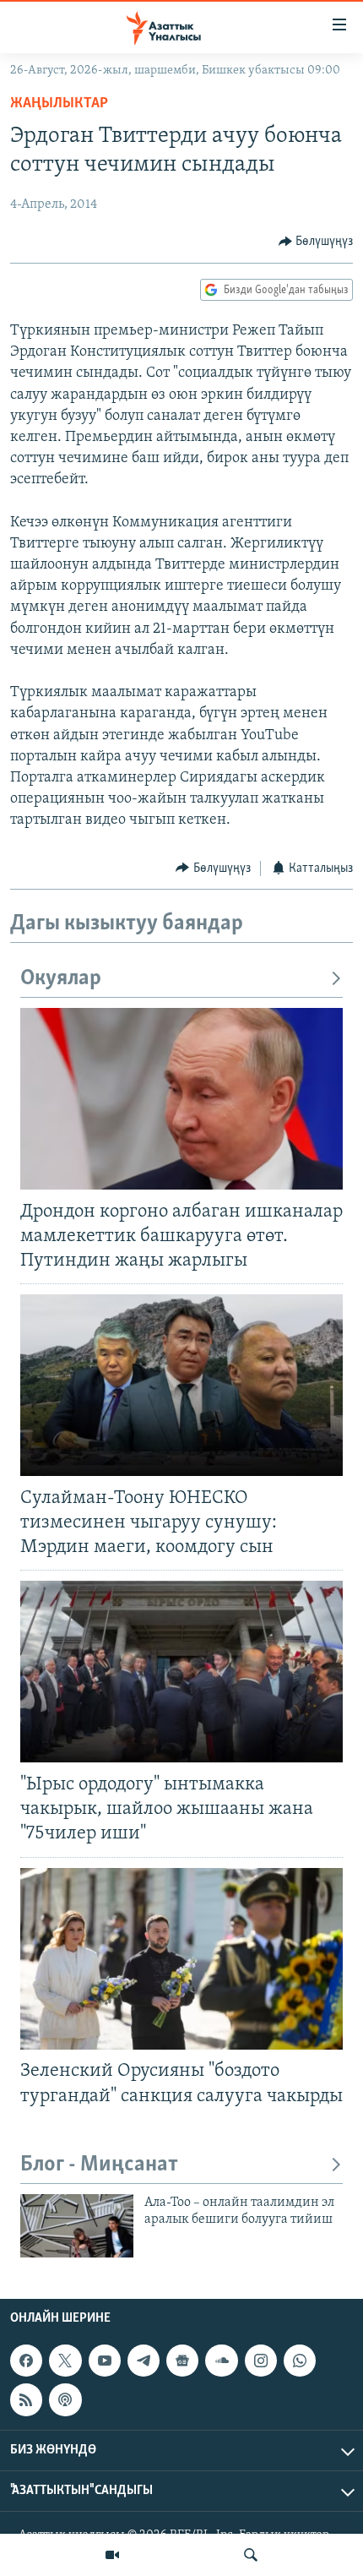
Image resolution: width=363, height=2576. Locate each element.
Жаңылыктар (59, 104)
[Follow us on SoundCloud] (221, 2361)
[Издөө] (251, 2555)
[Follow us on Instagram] (261, 2361)
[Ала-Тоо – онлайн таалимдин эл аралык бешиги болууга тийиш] (77, 2226)
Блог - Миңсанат (99, 2165)
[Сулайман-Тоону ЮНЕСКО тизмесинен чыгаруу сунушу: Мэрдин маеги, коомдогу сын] (181, 1385)
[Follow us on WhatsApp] (300, 2361)
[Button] (316, 242)
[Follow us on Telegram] (144, 2361)
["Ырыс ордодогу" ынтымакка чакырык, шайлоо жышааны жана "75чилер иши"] (181, 1672)
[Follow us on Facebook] (26, 2361)
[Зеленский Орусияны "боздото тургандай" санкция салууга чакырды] (181, 1959)
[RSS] (26, 2399)
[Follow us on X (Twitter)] (65, 2361)
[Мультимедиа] (112, 2555)
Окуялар (61, 979)
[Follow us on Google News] (182, 2361)
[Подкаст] (65, 2399)
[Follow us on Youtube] (105, 2361)
